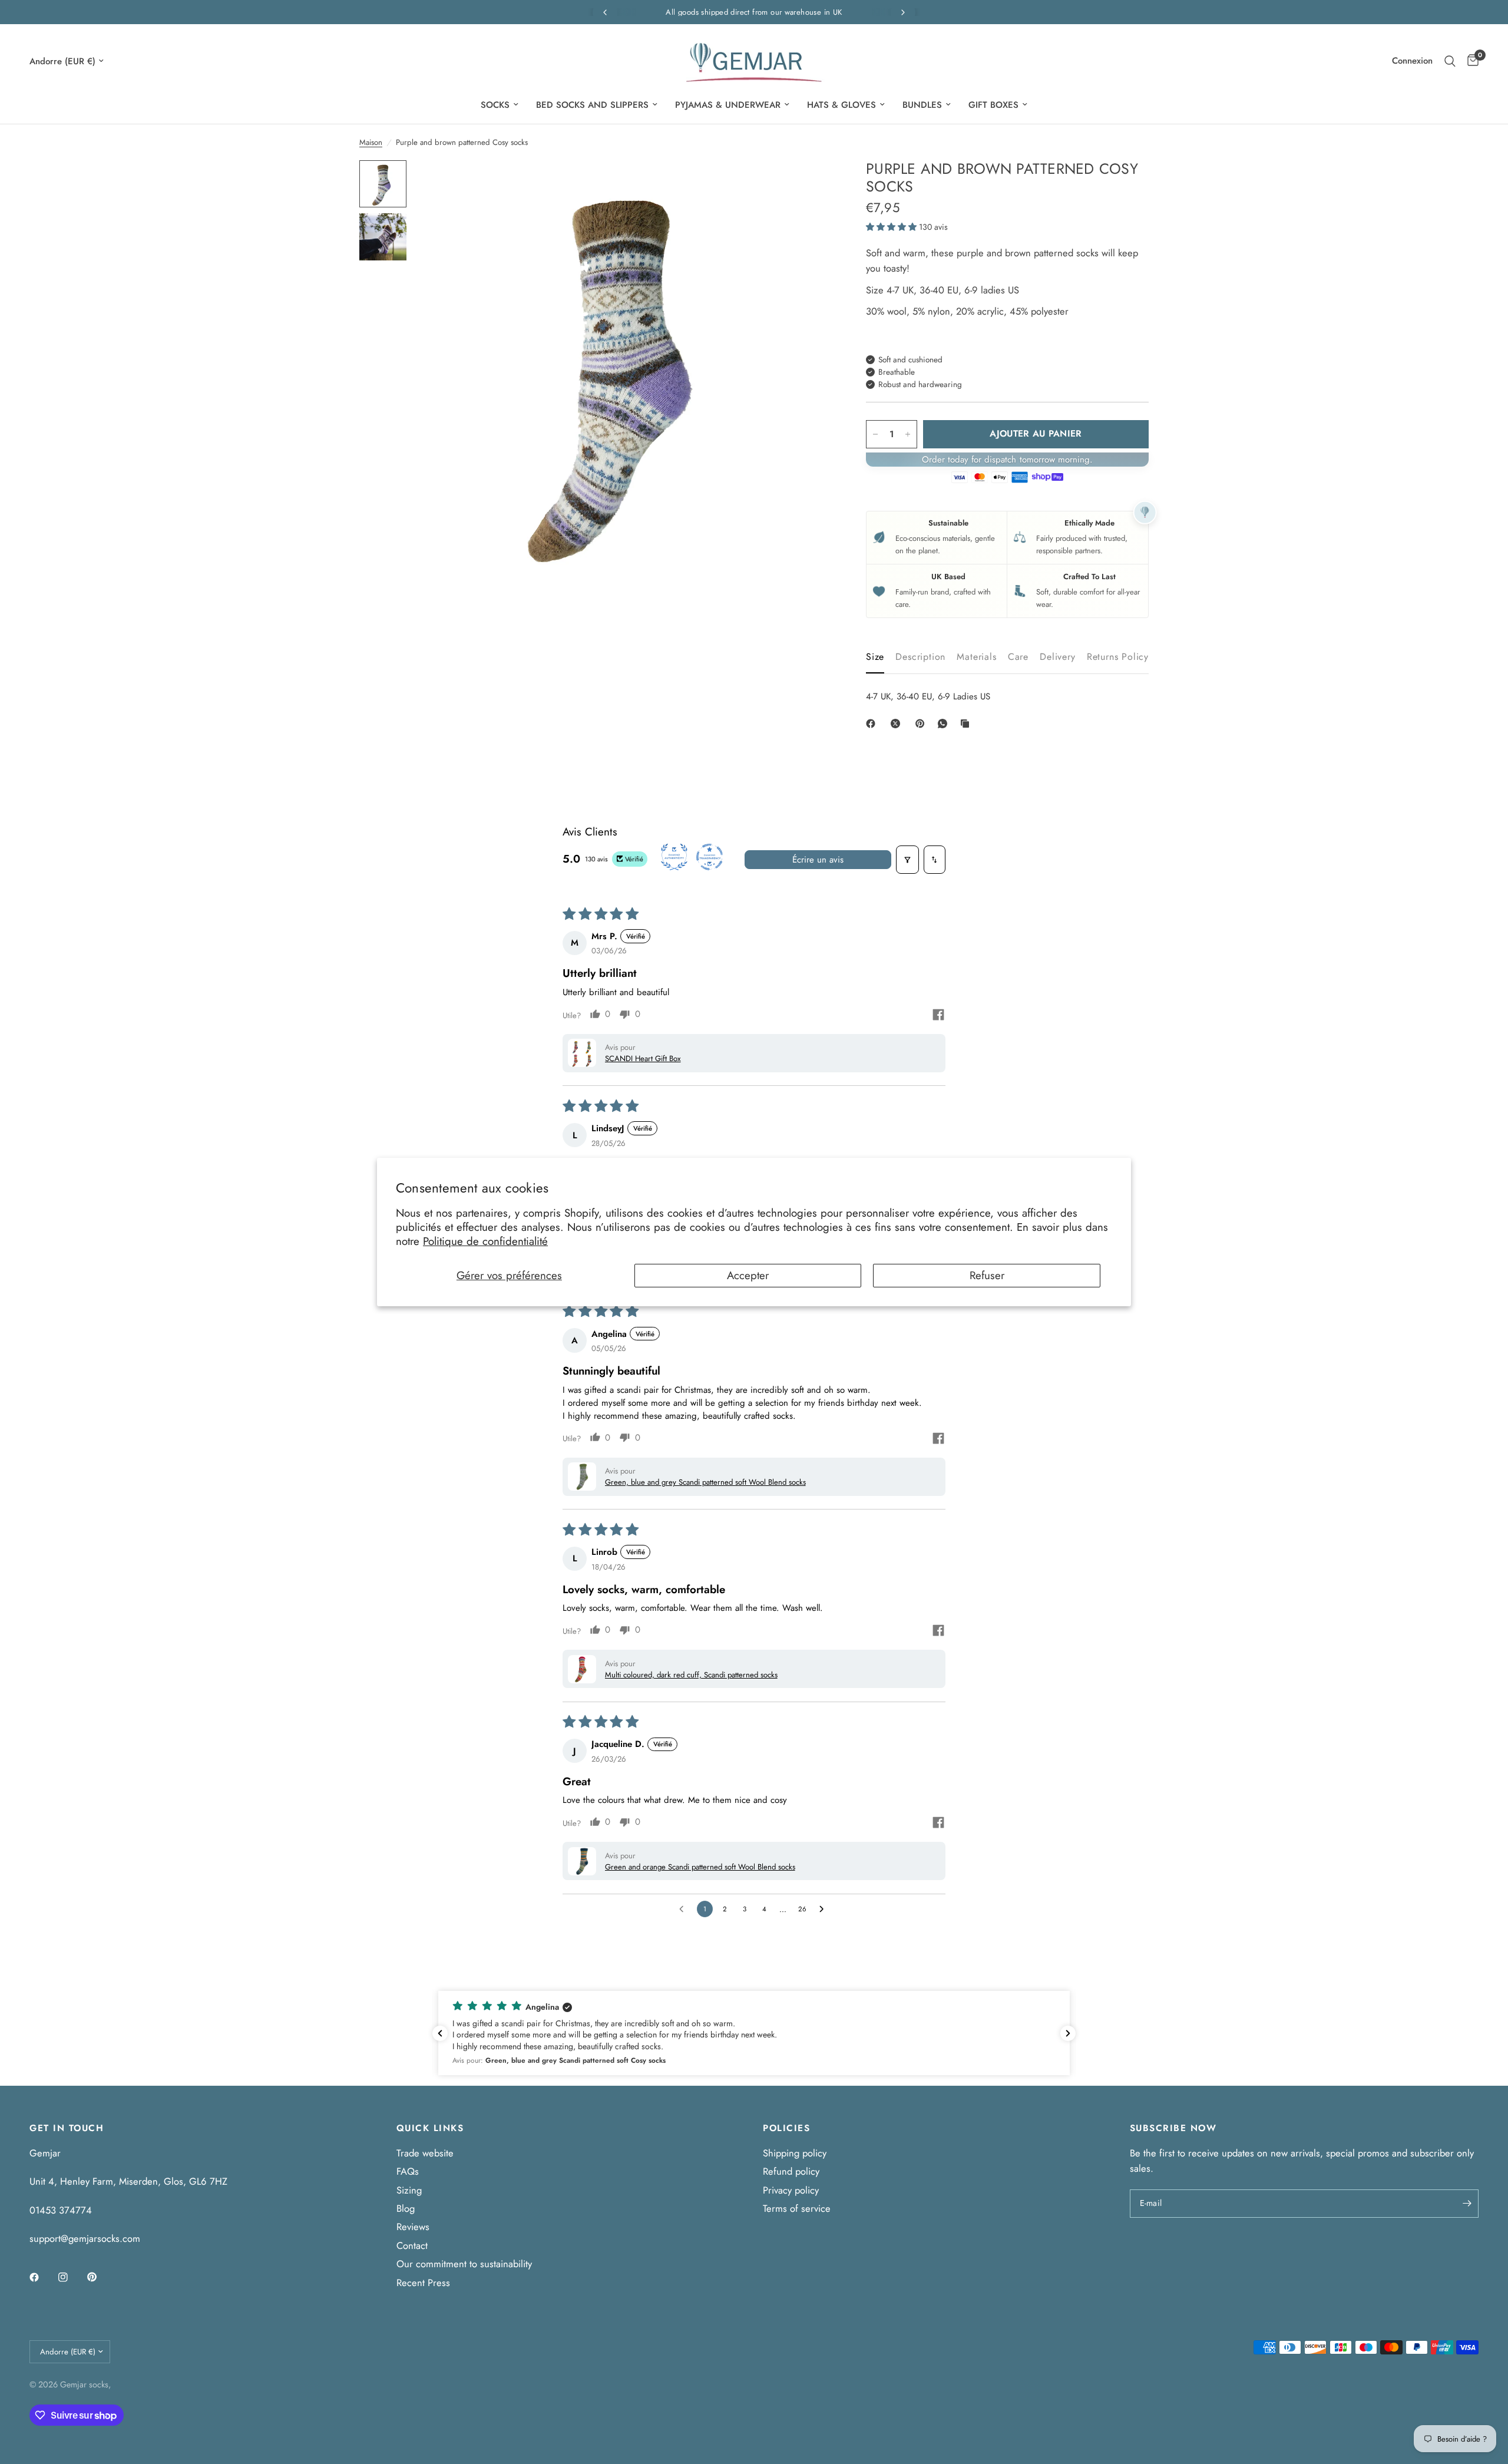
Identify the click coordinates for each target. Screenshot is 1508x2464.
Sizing (409, 2190)
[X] (898, 724)
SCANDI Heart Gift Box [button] (643, 1058)
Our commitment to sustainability (464, 2264)
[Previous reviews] (440, 2033)
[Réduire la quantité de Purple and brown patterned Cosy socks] (875, 434)
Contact (412, 2245)
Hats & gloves (841, 105)
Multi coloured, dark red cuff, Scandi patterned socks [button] (691, 1675)
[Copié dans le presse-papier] (967, 724)
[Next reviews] (1068, 2033)
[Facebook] (873, 724)
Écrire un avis (818, 860)
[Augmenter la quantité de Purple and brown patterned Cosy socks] (908, 434)
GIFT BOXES (993, 105)
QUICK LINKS (430, 2128)
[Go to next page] (824, 1909)
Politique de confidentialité (485, 1241)
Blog (406, 2208)
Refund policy (791, 2171)
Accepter (748, 1275)
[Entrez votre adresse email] (1467, 2204)
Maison (371, 142)
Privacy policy (791, 2190)
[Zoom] (806, 185)
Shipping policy (795, 2153)
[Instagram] (71, 2277)
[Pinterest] (922, 724)
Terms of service (797, 2208)
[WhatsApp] (945, 724)
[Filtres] (908, 860)
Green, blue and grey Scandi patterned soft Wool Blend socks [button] (705, 1482)
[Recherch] (1450, 61)
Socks (495, 105)
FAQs (408, 2171)
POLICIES (786, 2128)
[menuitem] (500, 105)
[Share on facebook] (938, 1016)
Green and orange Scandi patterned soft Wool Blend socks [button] (700, 1867)
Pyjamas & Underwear (728, 105)
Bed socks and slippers (592, 105)
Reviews (413, 2227)
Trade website (425, 2153)
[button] (892, 227)
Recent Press (423, 2283)
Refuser (987, 1275)
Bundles (922, 105)
